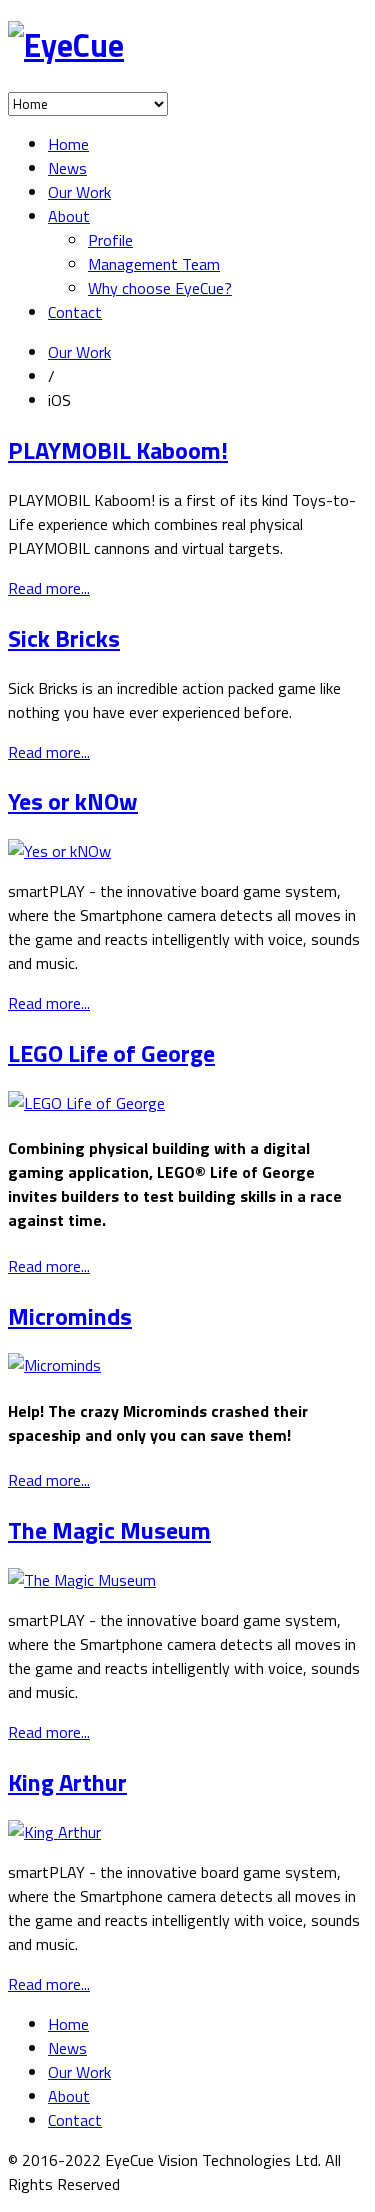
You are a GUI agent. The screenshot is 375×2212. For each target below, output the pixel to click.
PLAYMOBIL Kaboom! (118, 450)
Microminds (70, 1316)
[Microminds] (54, 1365)
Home (68, 144)
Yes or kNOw (73, 801)
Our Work (79, 192)
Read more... (49, 588)
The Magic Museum (109, 1530)
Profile (110, 240)
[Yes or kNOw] (59, 851)
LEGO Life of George (111, 1053)
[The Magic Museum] (82, 1580)
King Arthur (67, 1782)
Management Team (154, 264)
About (69, 216)
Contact (75, 312)
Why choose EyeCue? (160, 288)
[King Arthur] (54, 1832)
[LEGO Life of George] (86, 1103)
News (67, 168)
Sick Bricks (64, 638)
